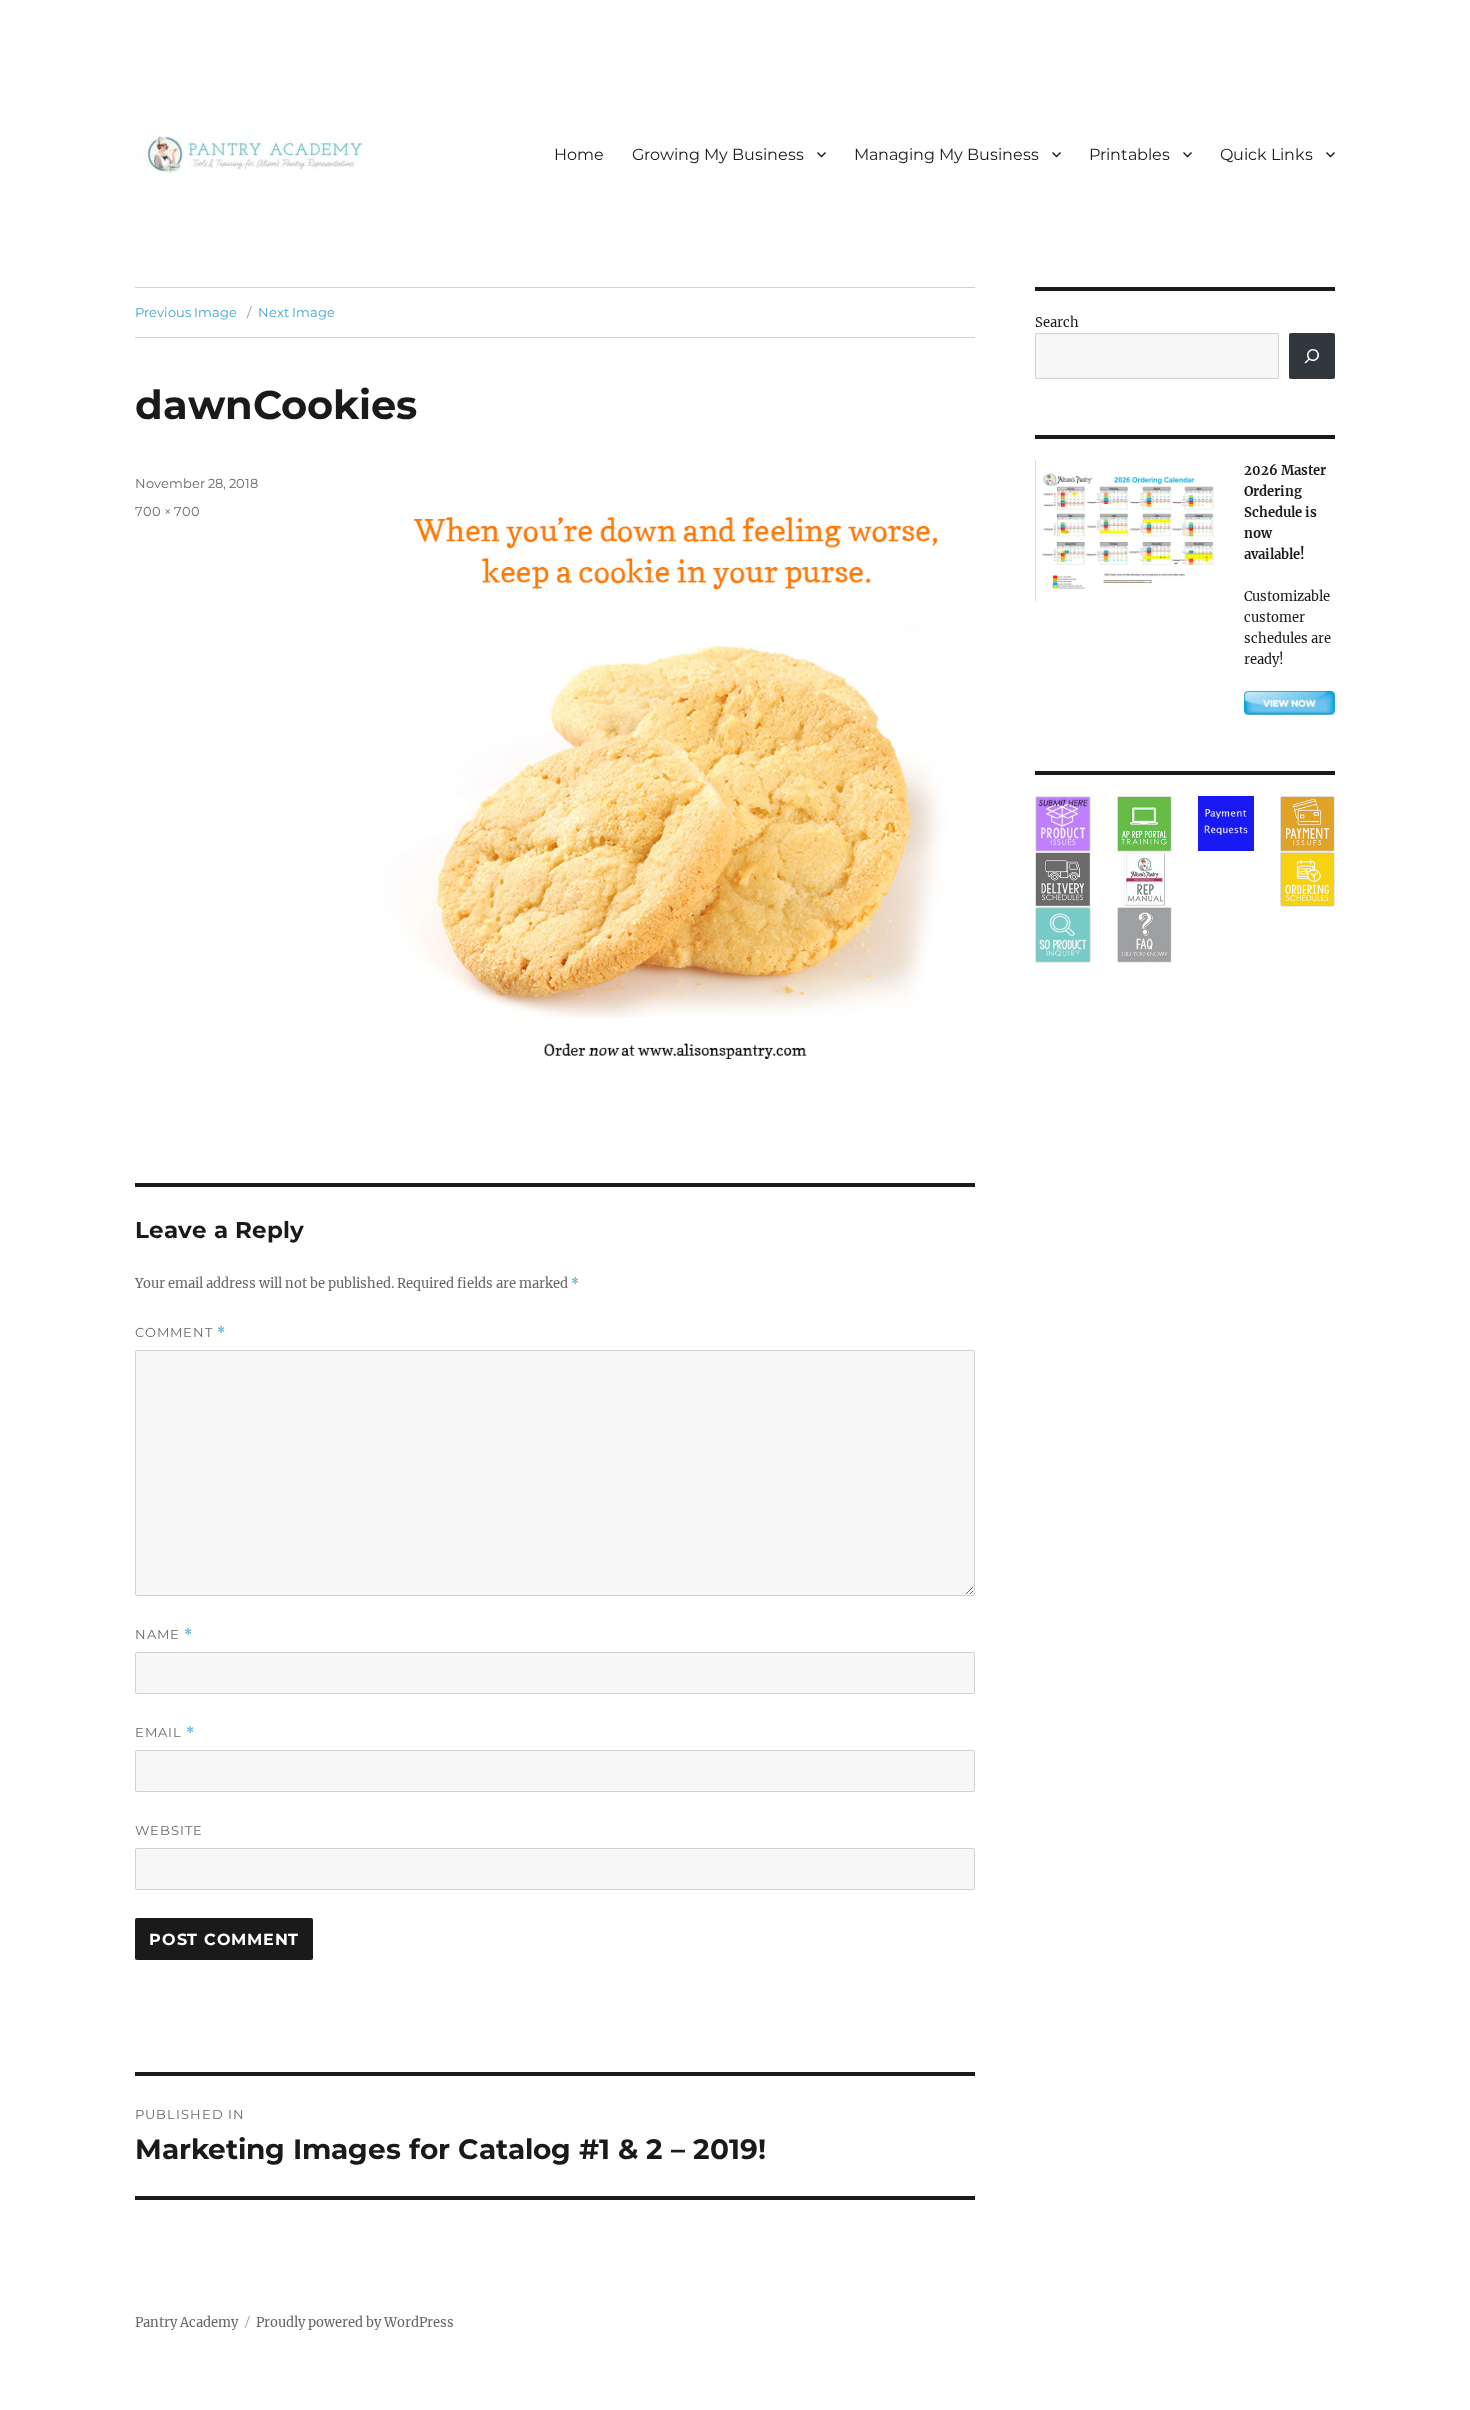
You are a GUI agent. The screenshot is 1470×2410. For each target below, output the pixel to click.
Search (1057, 322)
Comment (180, 1332)
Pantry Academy (186, 2322)
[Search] (1312, 356)
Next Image (296, 312)
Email (165, 1732)
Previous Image (186, 312)
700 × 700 (167, 511)
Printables (1129, 154)
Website (169, 1830)
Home (579, 154)
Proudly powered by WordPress (355, 2322)
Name (164, 1634)
